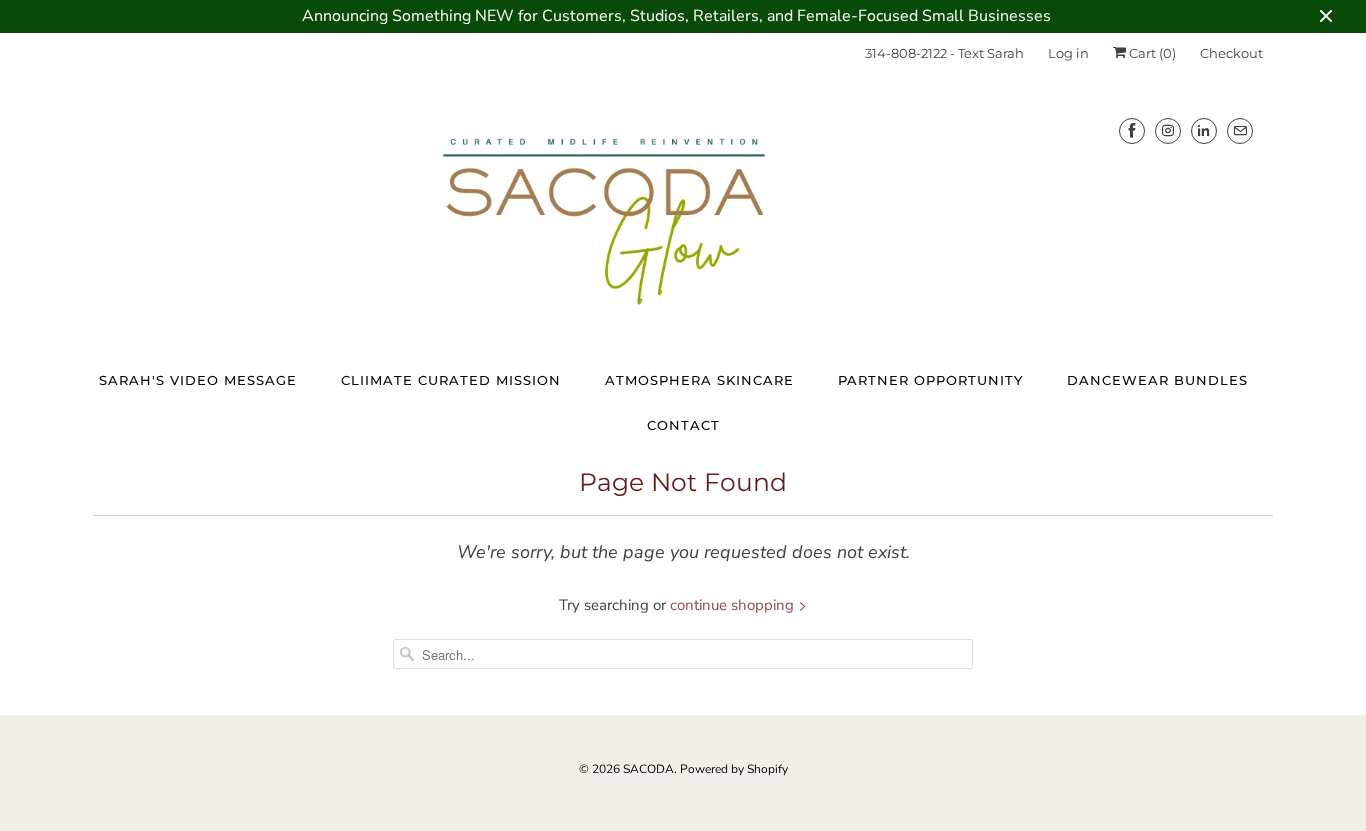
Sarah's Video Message (198, 380)
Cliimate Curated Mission (451, 380)
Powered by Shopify (734, 769)
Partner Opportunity (930, 380)
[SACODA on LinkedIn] (1204, 130)
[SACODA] (683, 217)
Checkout (1231, 53)
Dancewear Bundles (1157, 380)
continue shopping (734, 605)
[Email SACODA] (1240, 130)
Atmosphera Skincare (699, 380)
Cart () (1151, 53)
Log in (1068, 53)
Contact (683, 425)
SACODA (648, 769)
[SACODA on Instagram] (1168, 130)
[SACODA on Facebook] (1132, 130)
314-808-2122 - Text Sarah (944, 53)
